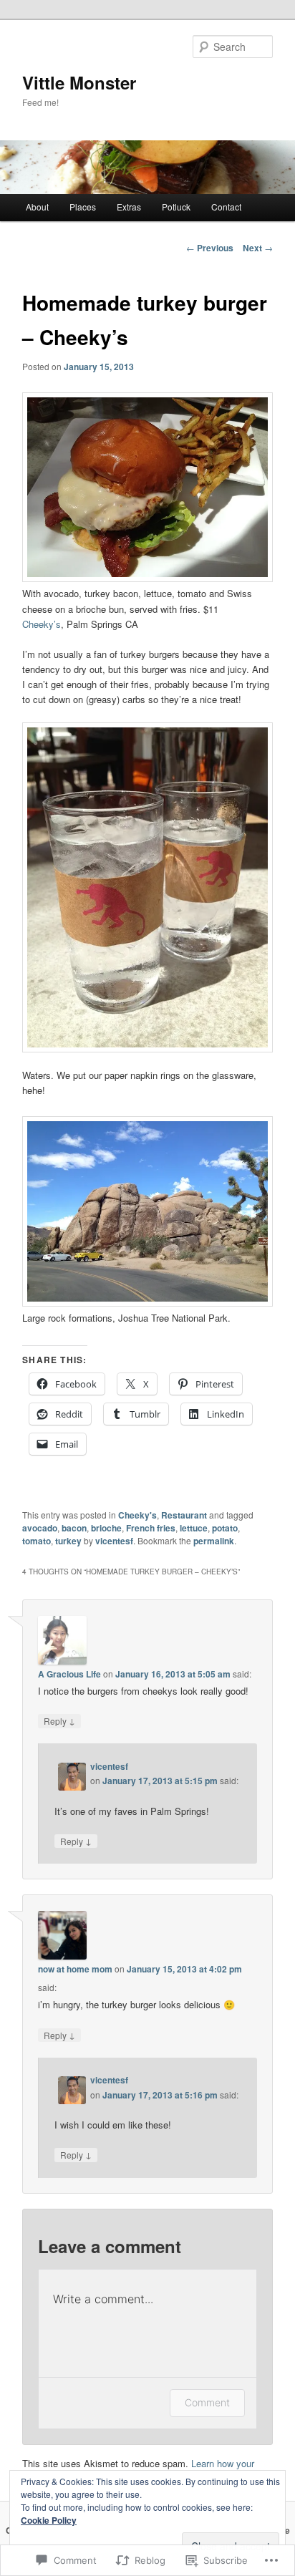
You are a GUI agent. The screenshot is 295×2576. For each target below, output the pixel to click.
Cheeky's (137, 1515)
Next (258, 248)
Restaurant (184, 1515)
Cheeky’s (42, 624)
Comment (207, 2402)
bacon (74, 1528)
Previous (210, 248)
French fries (151, 1528)
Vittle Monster (79, 82)
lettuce (194, 1528)
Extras (129, 207)
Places (83, 207)
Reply (59, 1720)
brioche (106, 1528)
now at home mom (75, 1969)
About (37, 207)
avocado (40, 1528)
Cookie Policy (49, 2520)
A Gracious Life (69, 1674)
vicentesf (114, 1541)
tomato (37, 1541)
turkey (68, 1541)
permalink (214, 1541)
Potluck (176, 207)
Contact (226, 207)
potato (225, 1528)
